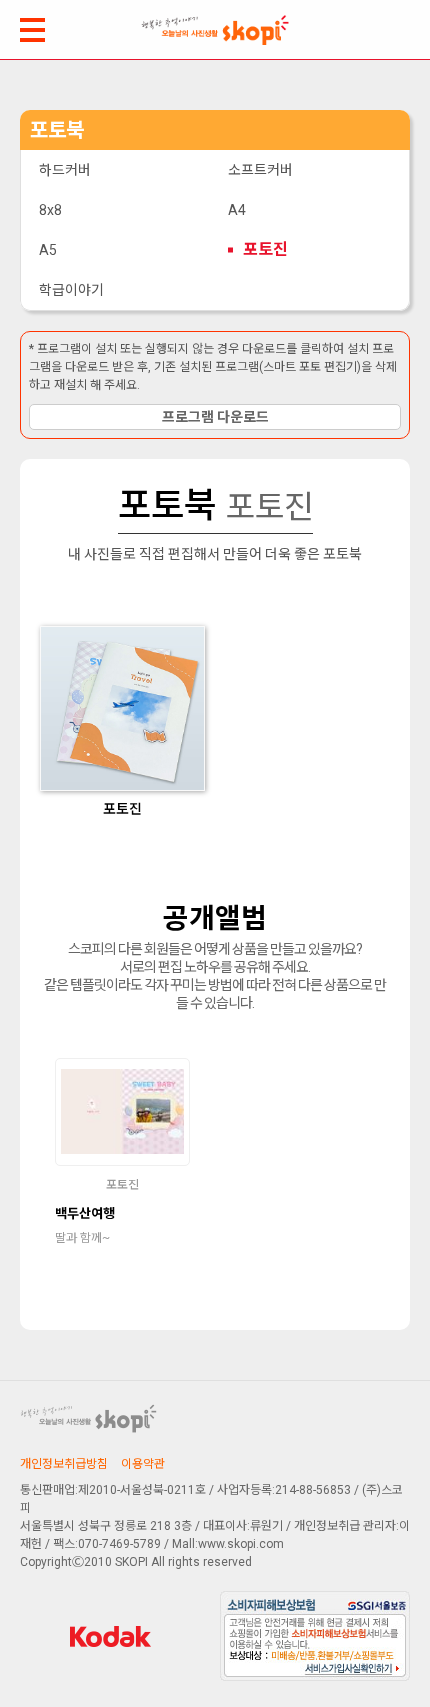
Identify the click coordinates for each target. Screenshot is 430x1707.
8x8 (50, 210)
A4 (237, 210)
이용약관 (143, 1464)
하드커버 (65, 170)
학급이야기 (71, 290)
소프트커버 (260, 170)
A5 (48, 250)
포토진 (265, 249)
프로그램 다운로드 (215, 417)
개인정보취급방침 (64, 1464)
